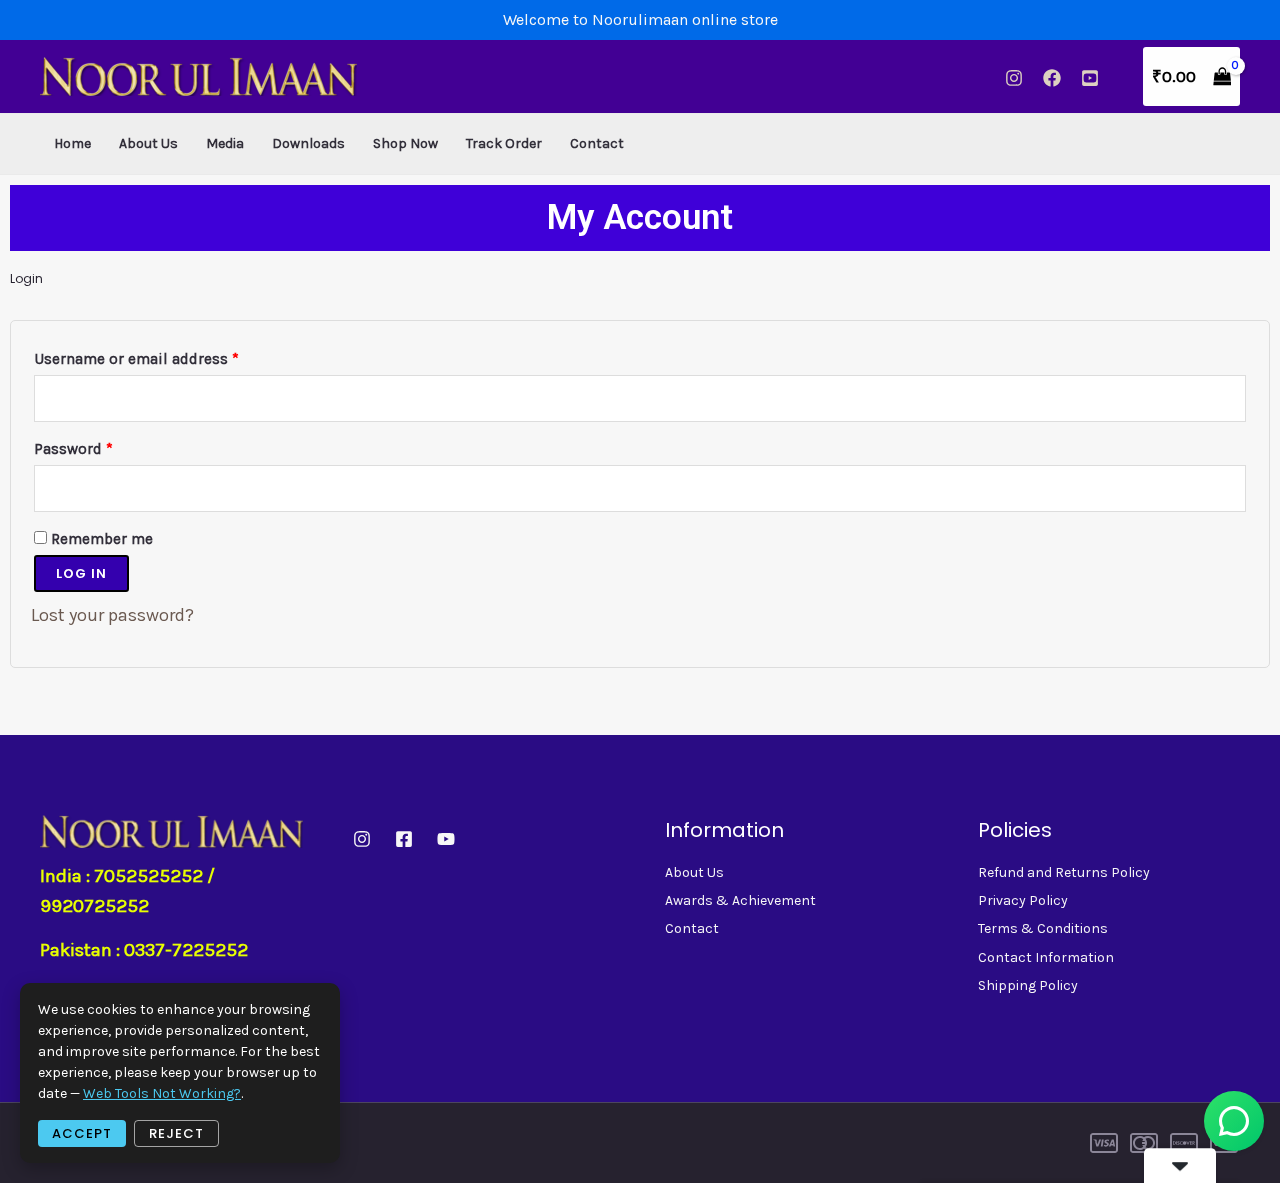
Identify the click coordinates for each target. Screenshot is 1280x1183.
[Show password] (1231, 488)
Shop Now (405, 143)
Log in (81, 573)
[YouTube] (1090, 78)
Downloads (308, 143)
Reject (176, 1133)
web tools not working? (162, 1093)
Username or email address (168, 356)
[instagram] (362, 839)
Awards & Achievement (740, 900)
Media (225, 143)
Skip (1125, 1142)
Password (105, 446)
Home (72, 143)
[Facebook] (1052, 78)
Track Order (504, 143)
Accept (82, 1133)
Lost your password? (112, 615)
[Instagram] (1014, 78)
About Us (148, 143)
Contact (597, 143)
